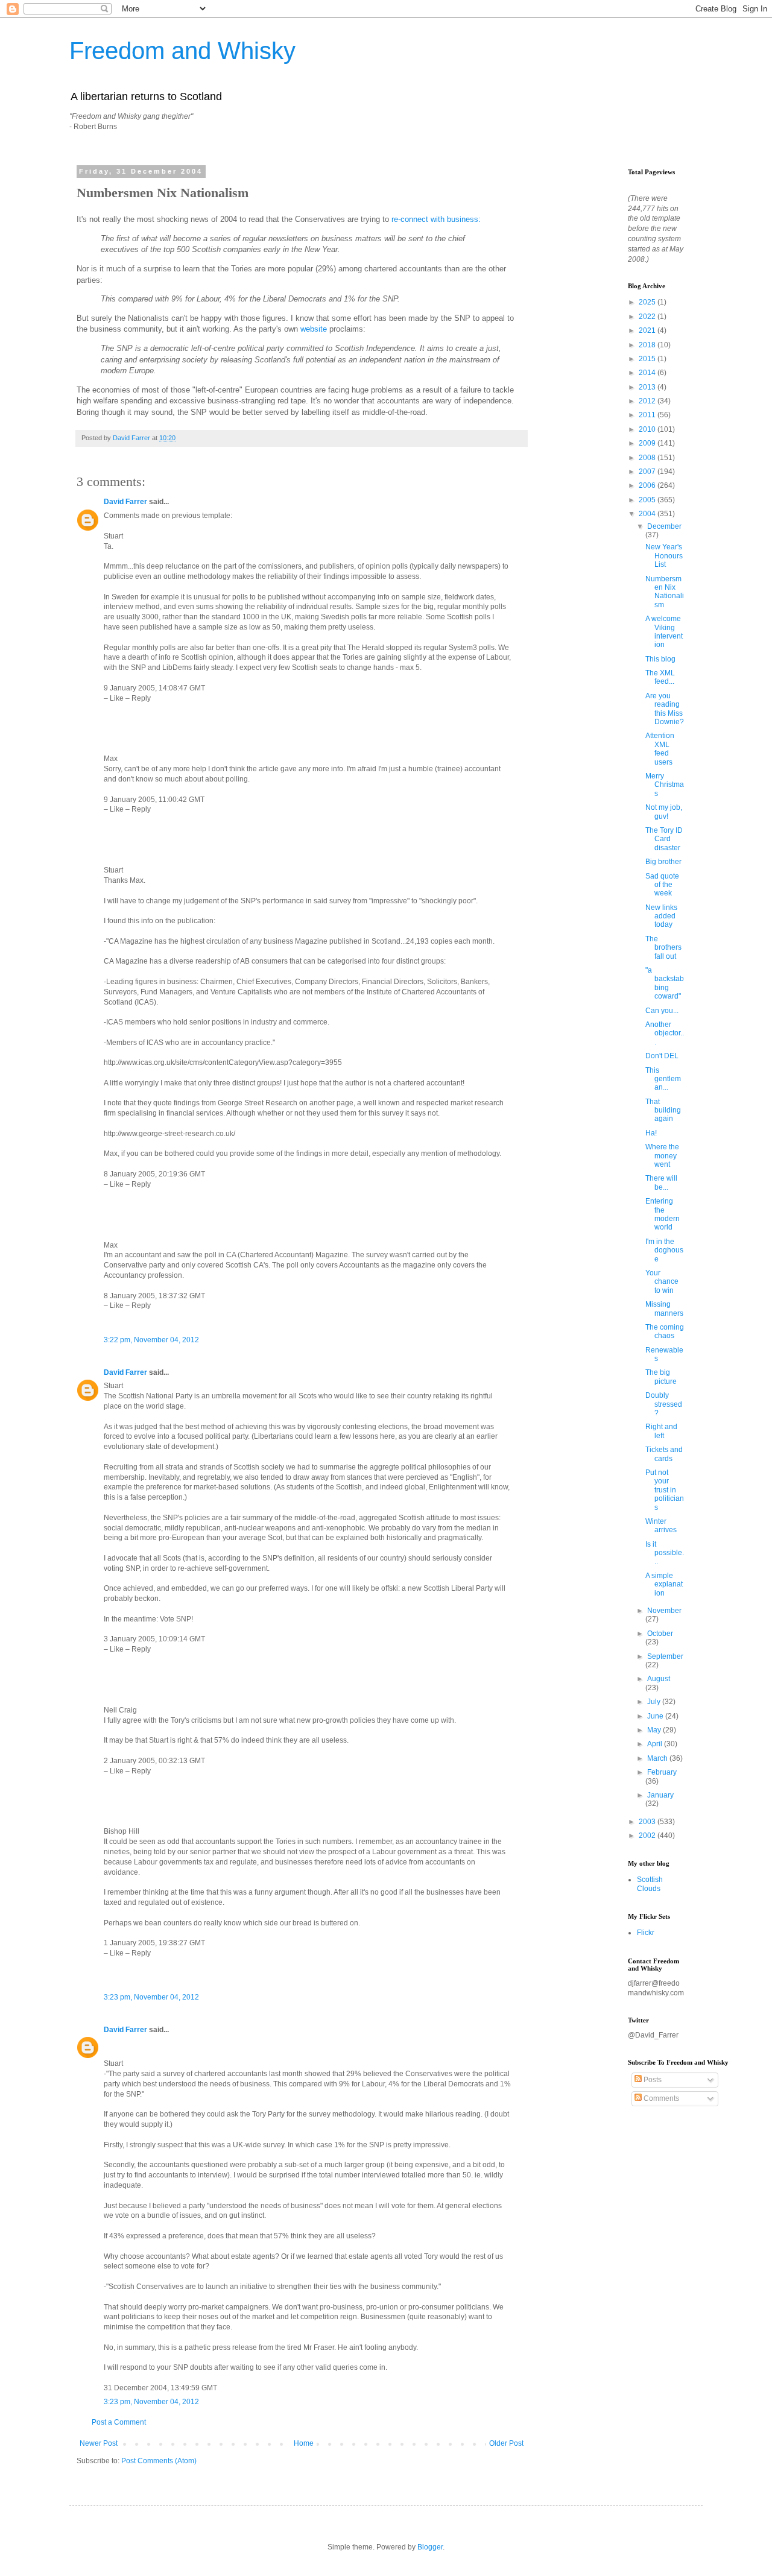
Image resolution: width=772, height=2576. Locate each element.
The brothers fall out (663, 948)
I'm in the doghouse (664, 1250)
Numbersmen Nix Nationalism (665, 592)
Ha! (651, 1133)
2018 (648, 345)
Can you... (662, 1011)
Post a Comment (119, 2422)
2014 (648, 373)
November (664, 1611)
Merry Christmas (665, 785)
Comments (660, 2098)
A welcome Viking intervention (664, 632)
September (665, 1656)
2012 (648, 401)
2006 (648, 485)
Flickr (646, 1933)
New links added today (661, 916)
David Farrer (125, 502)
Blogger (430, 2547)
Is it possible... (665, 1553)
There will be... (661, 1182)
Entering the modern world (663, 1214)
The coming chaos (665, 1331)
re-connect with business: (436, 219)
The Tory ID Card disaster (664, 839)
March (658, 1758)
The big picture (661, 1377)
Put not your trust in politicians (665, 1490)
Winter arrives (661, 1526)
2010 (648, 429)
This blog (660, 659)
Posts (652, 2080)
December (664, 526)
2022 (648, 317)
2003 (648, 1822)
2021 (648, 330)
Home (304, 2443)
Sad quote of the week (662, 885)
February (662, 1772)
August (659, 1679)
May (655, 1730)
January (660, 1795)
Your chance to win (662, 1282)
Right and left (661, 1431)
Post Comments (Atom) (159, 2461)
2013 (648, 387)
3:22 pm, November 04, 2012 (151, 1340)
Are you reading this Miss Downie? (665, 709)
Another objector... (665, 1033)
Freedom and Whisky (182, 51)
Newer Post (99, 2443)
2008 (648, 458)
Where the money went (662, 1156)
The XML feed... (660, 677)
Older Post (506, 2443)
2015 (648, 359)
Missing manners (664, 1309)
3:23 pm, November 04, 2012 (151, 1997)
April (656, 1744)
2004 (648, 514)
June (656, 1716)
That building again (663, 1110)
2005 (648, 500)
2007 (648, 472)
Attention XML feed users (660, 749)
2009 (648, 443)
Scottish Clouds (650, 1884)
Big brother (663, 862)
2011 (648, 415)
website (314, 329)
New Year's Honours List (664, 556)
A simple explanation (664, 1584)
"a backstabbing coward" (665, 983)
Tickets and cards (664, 1454)
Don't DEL (662, 1056)
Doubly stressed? (664, 1404)
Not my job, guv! (664, 812)
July (655, 1702)
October (660, 1634)
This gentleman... (663, 1079)
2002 (648, 1836)
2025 (648, 302)
